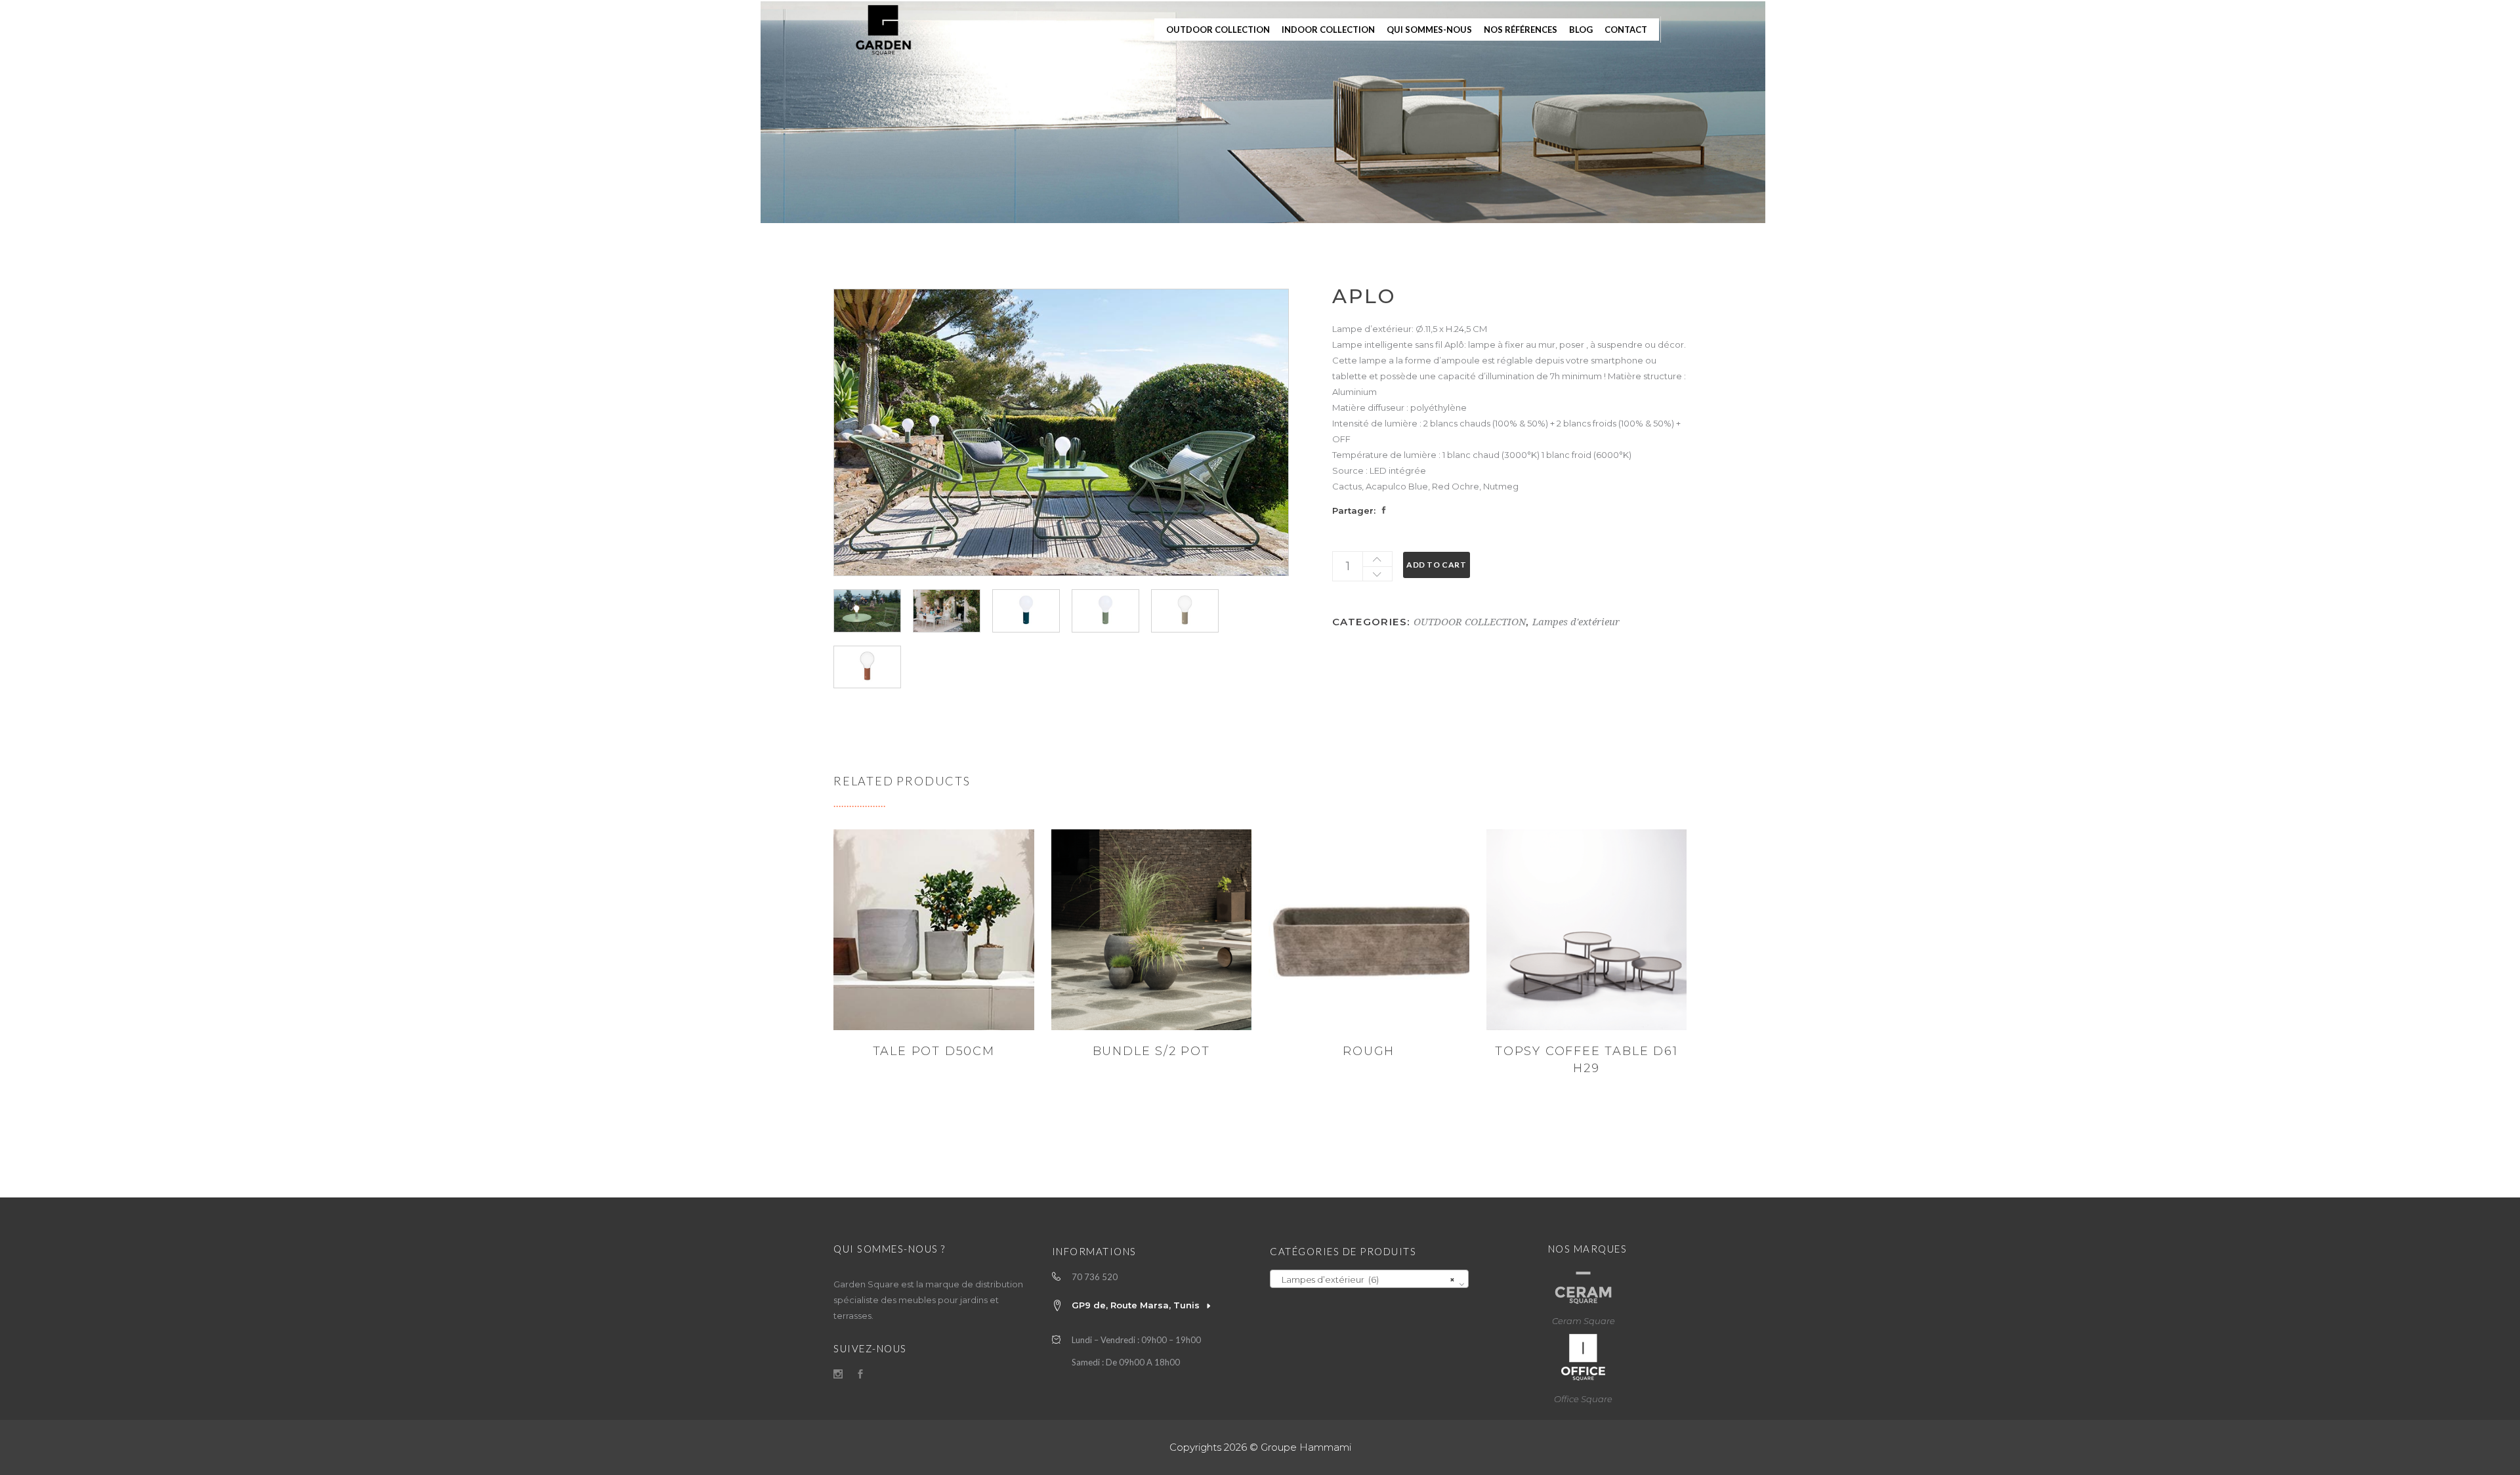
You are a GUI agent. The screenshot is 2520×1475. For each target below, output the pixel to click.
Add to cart (1437, 565)
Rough (1369, 1051)
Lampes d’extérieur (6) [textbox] (1365, 1279)
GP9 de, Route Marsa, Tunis (1136, 1305)
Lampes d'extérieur (1576, 622)
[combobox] (1369, 1279)
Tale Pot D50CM (934, 1051)
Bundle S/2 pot (1151, 1051)
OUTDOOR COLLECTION (1470, 622)
